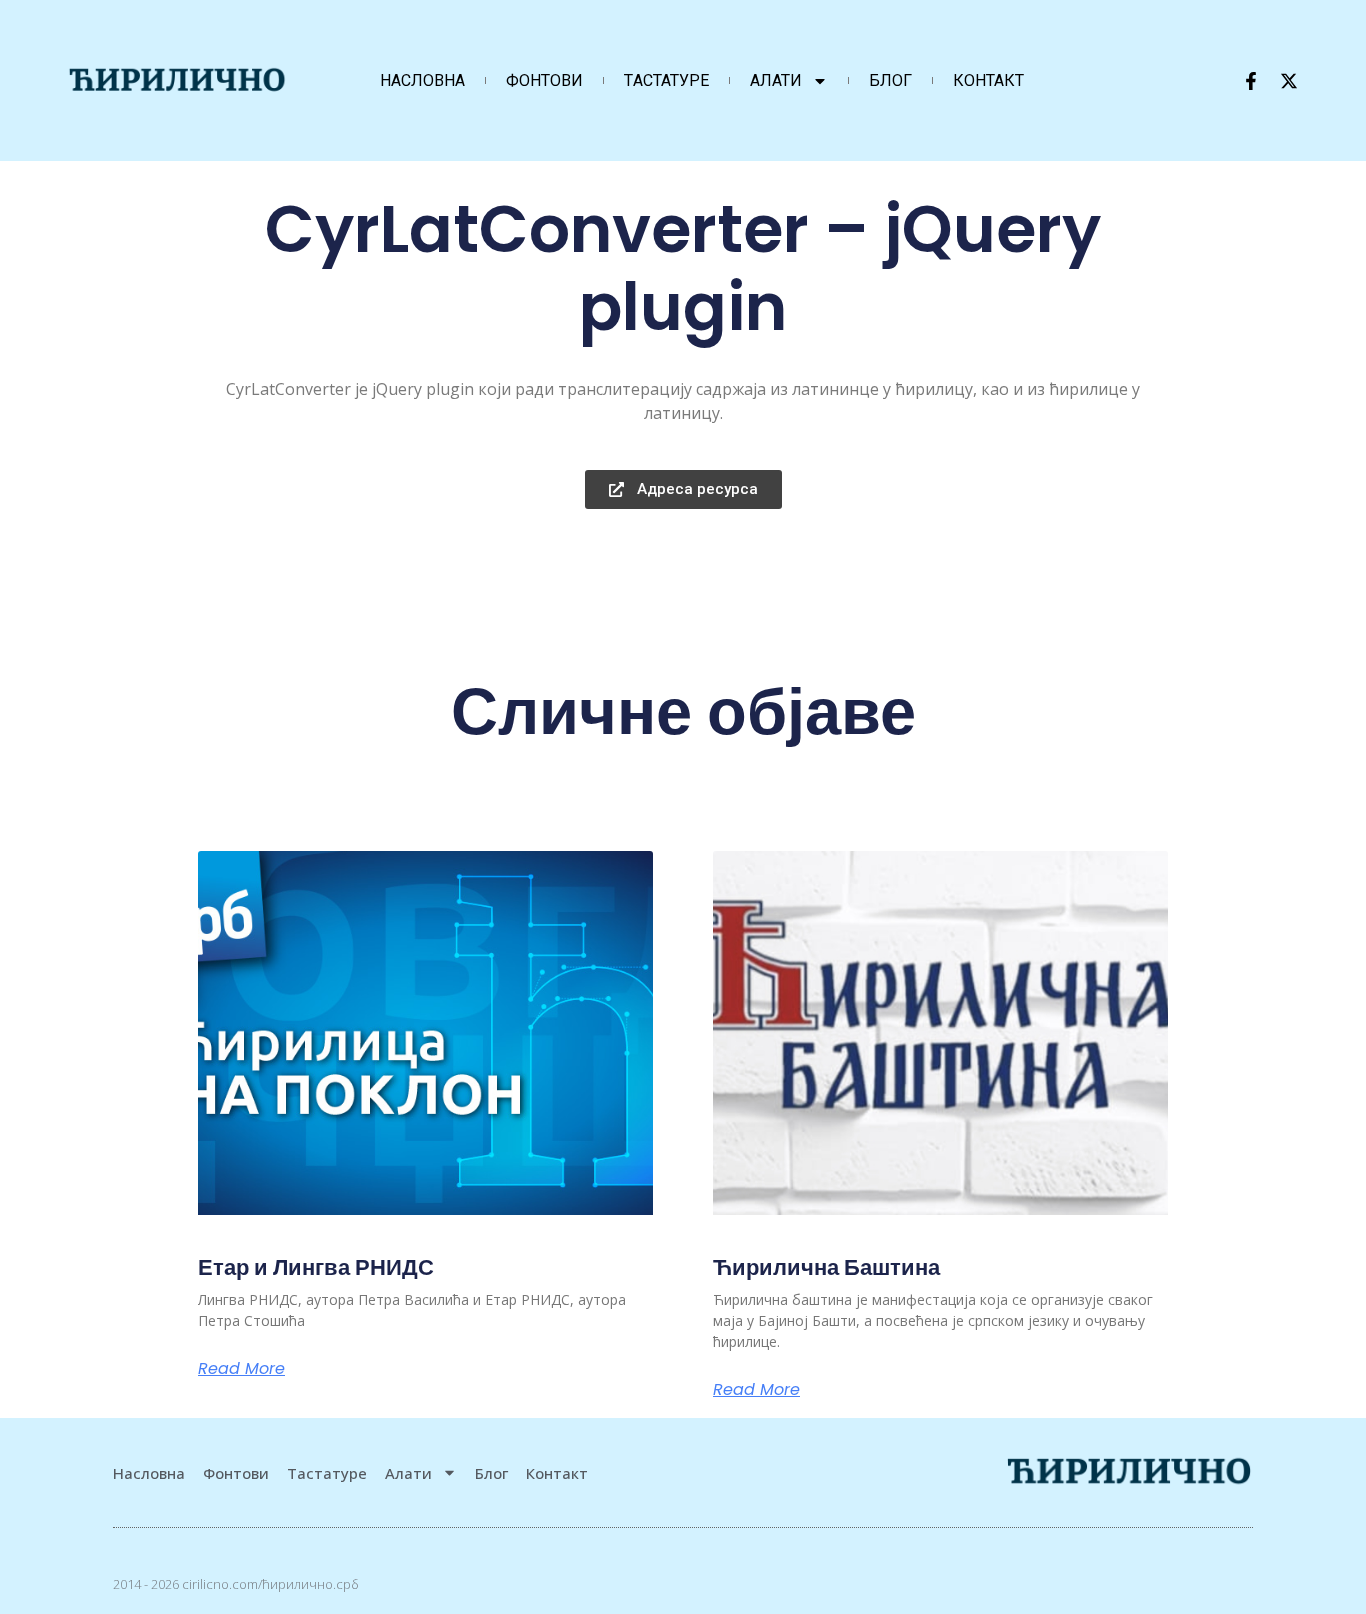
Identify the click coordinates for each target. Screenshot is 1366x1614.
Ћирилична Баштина (826, 1267)
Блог (890, 80)
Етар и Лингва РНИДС (316, 1267)
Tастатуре (666, 80)
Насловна (422, 80)
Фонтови (544, 80)
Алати (776, 80)
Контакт (988, 80)
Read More (241, 1369)
